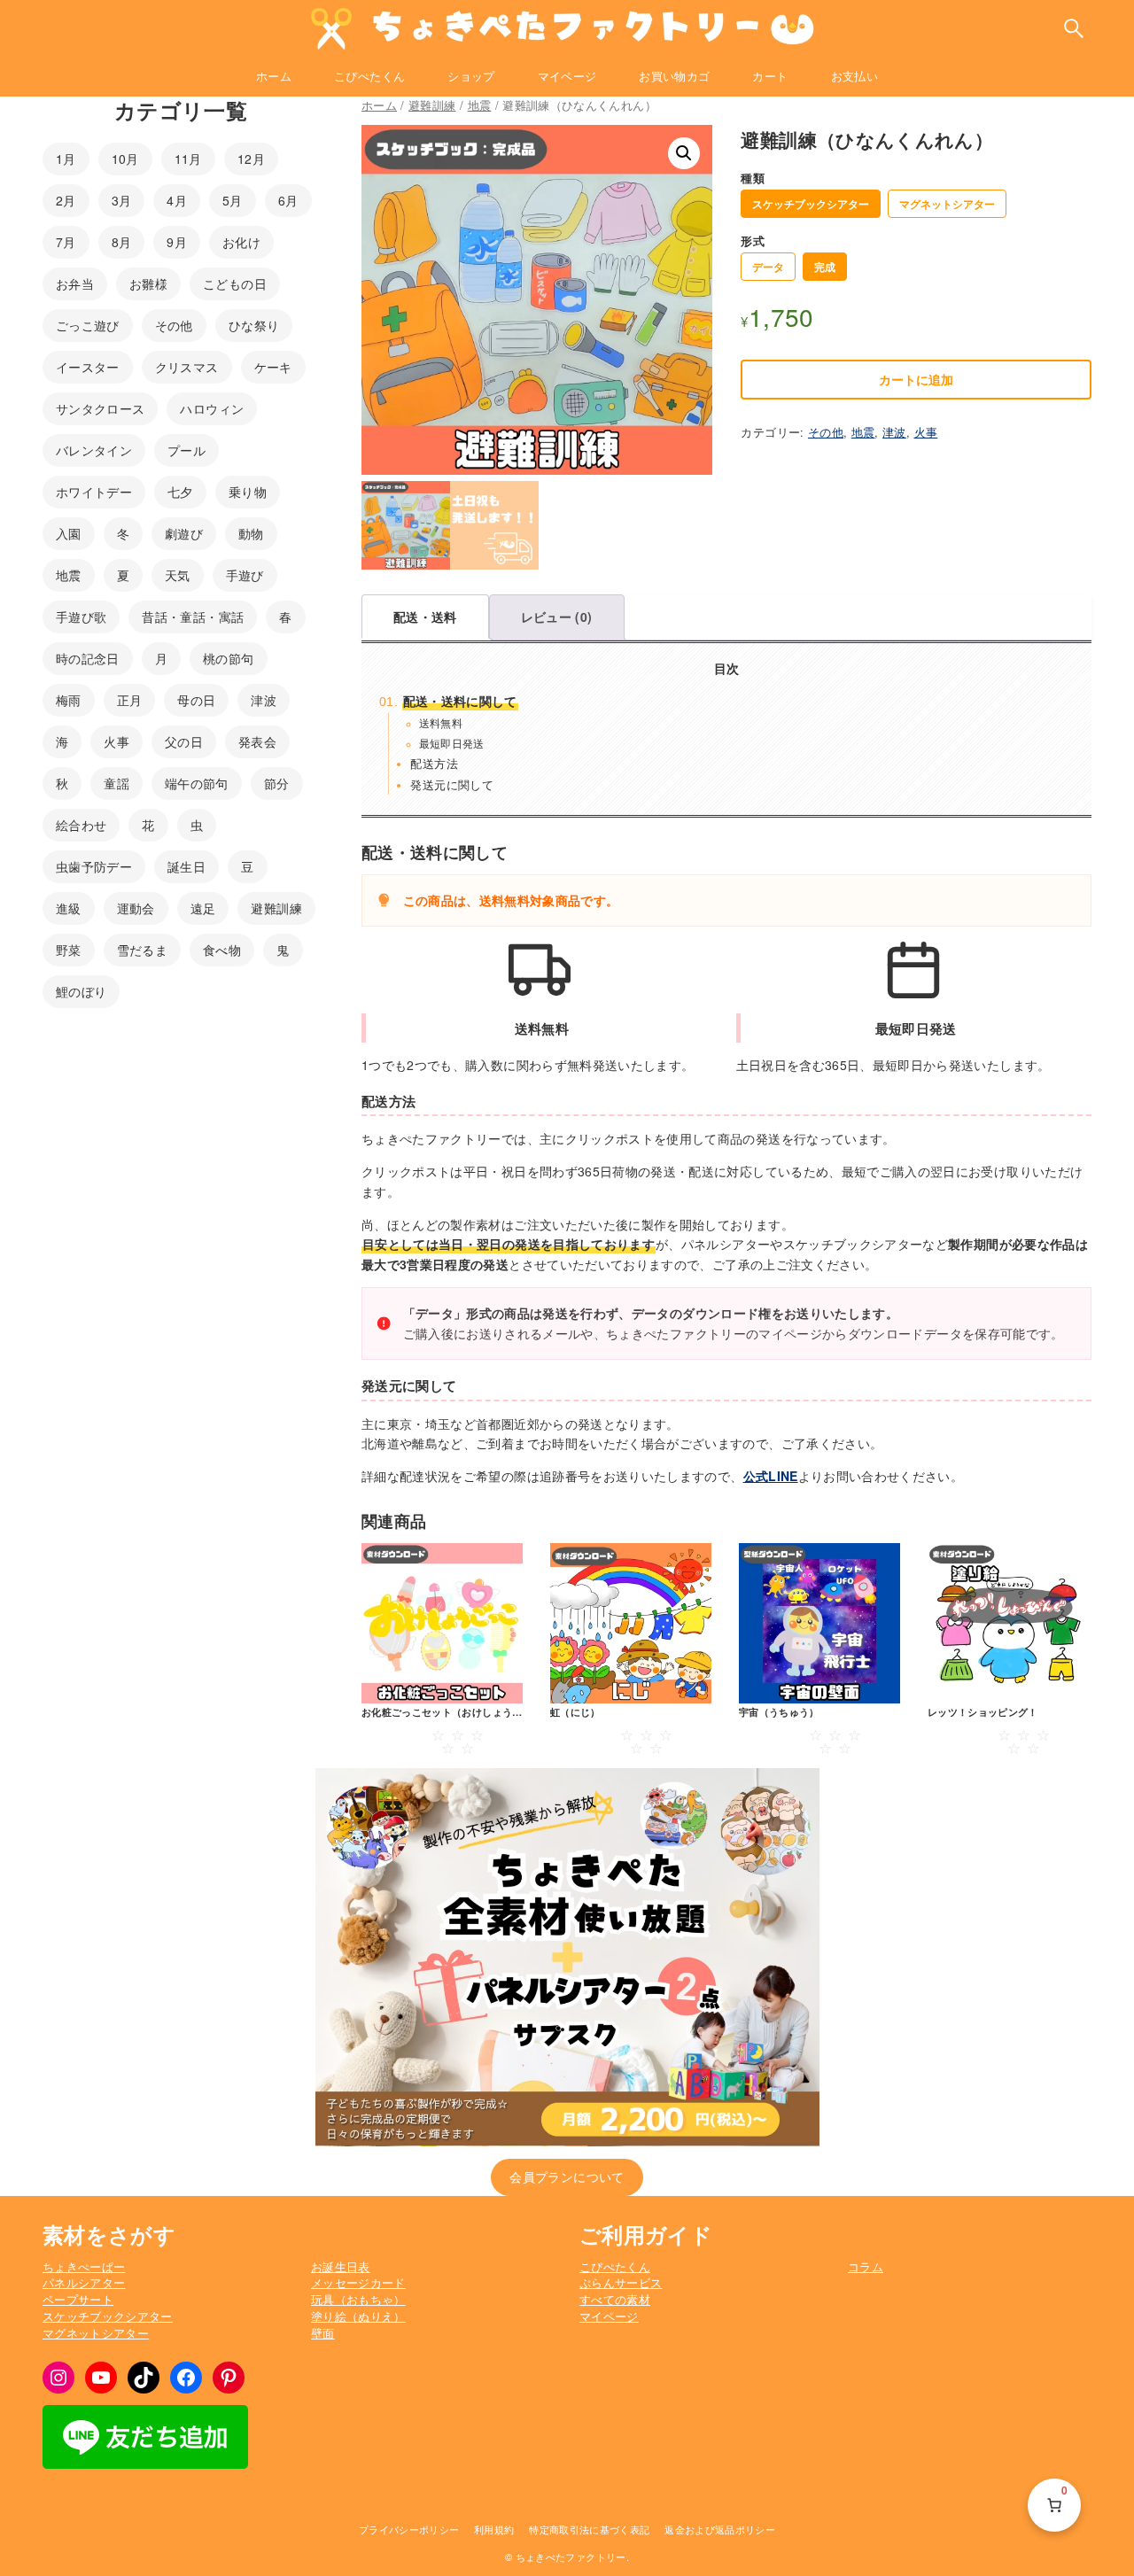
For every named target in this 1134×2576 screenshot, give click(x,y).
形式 (753, 241)
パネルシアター (84, 2283)
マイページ (609, 2316)
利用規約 (494, 2529)
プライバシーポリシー (409, 2529)
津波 (894, 432)
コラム (866, 2267)
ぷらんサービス (621, 2283)
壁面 (323, 2333)
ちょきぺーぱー (84, 2267)
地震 (480, 105)
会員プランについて (567, 2176)
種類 (753, 178)
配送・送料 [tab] (425, 617)
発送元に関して (451, 784)
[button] (684, 153)
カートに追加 (916, 379)
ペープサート (78, 2300)
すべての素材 (615, 2300)
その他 (826, 432)
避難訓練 (432, 105)
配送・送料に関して (460, 701)
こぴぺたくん (615, 2267)
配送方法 (434, 763)
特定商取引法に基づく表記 (589, 2529)
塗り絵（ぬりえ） (358, 2316)
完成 (825, 267)
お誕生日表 (341, 2267)
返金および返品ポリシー (720, 2529)
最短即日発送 (452, 743)
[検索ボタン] (1074, 28)
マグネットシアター (947, 204)
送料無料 (441, 722)
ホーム (379, 105)
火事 (926, 432)
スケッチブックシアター (811, 204)
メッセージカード (358, 2283)
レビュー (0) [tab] (557, 617)
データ (768, 267)
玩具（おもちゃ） (358, 2300)
